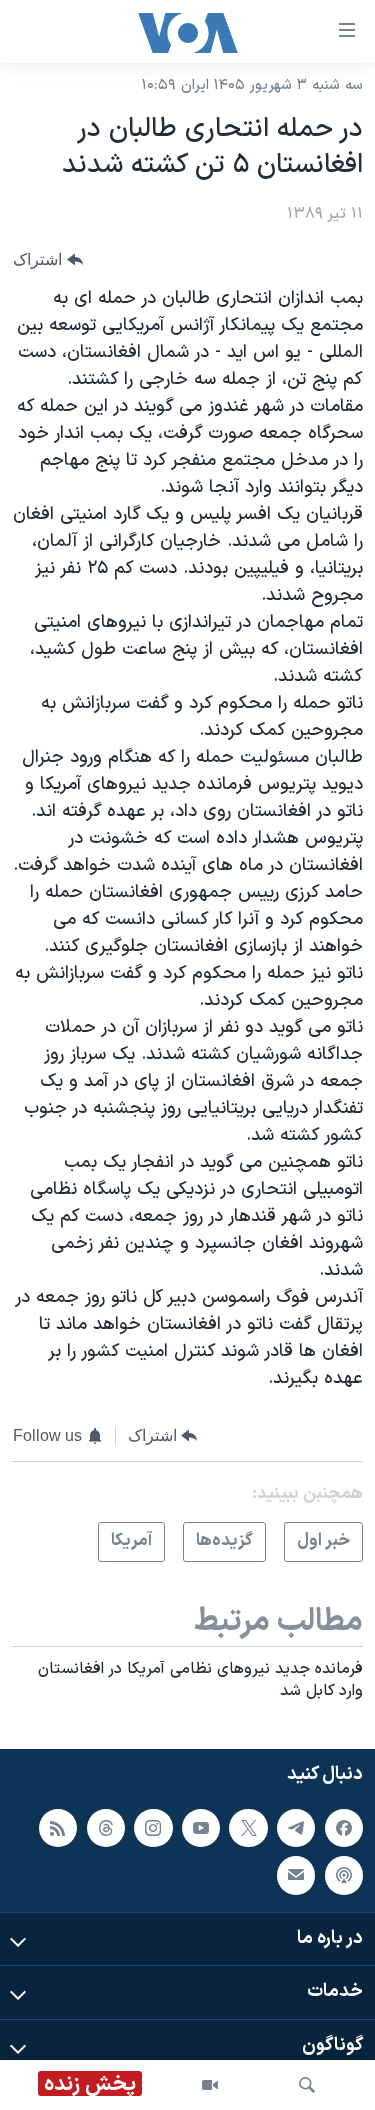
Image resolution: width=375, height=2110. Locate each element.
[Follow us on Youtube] (201, 1828)
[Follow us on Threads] (106, 1828)
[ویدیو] (210, 2085)
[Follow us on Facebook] (344, 1828)
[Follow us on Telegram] (296, 1828)
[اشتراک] (296, 1875)
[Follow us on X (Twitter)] (248, 1828)
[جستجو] (307, 2085)
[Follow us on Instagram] (153, 1828)
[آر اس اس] (58, 1828)
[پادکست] (344, 1875)
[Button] (48, 259)
